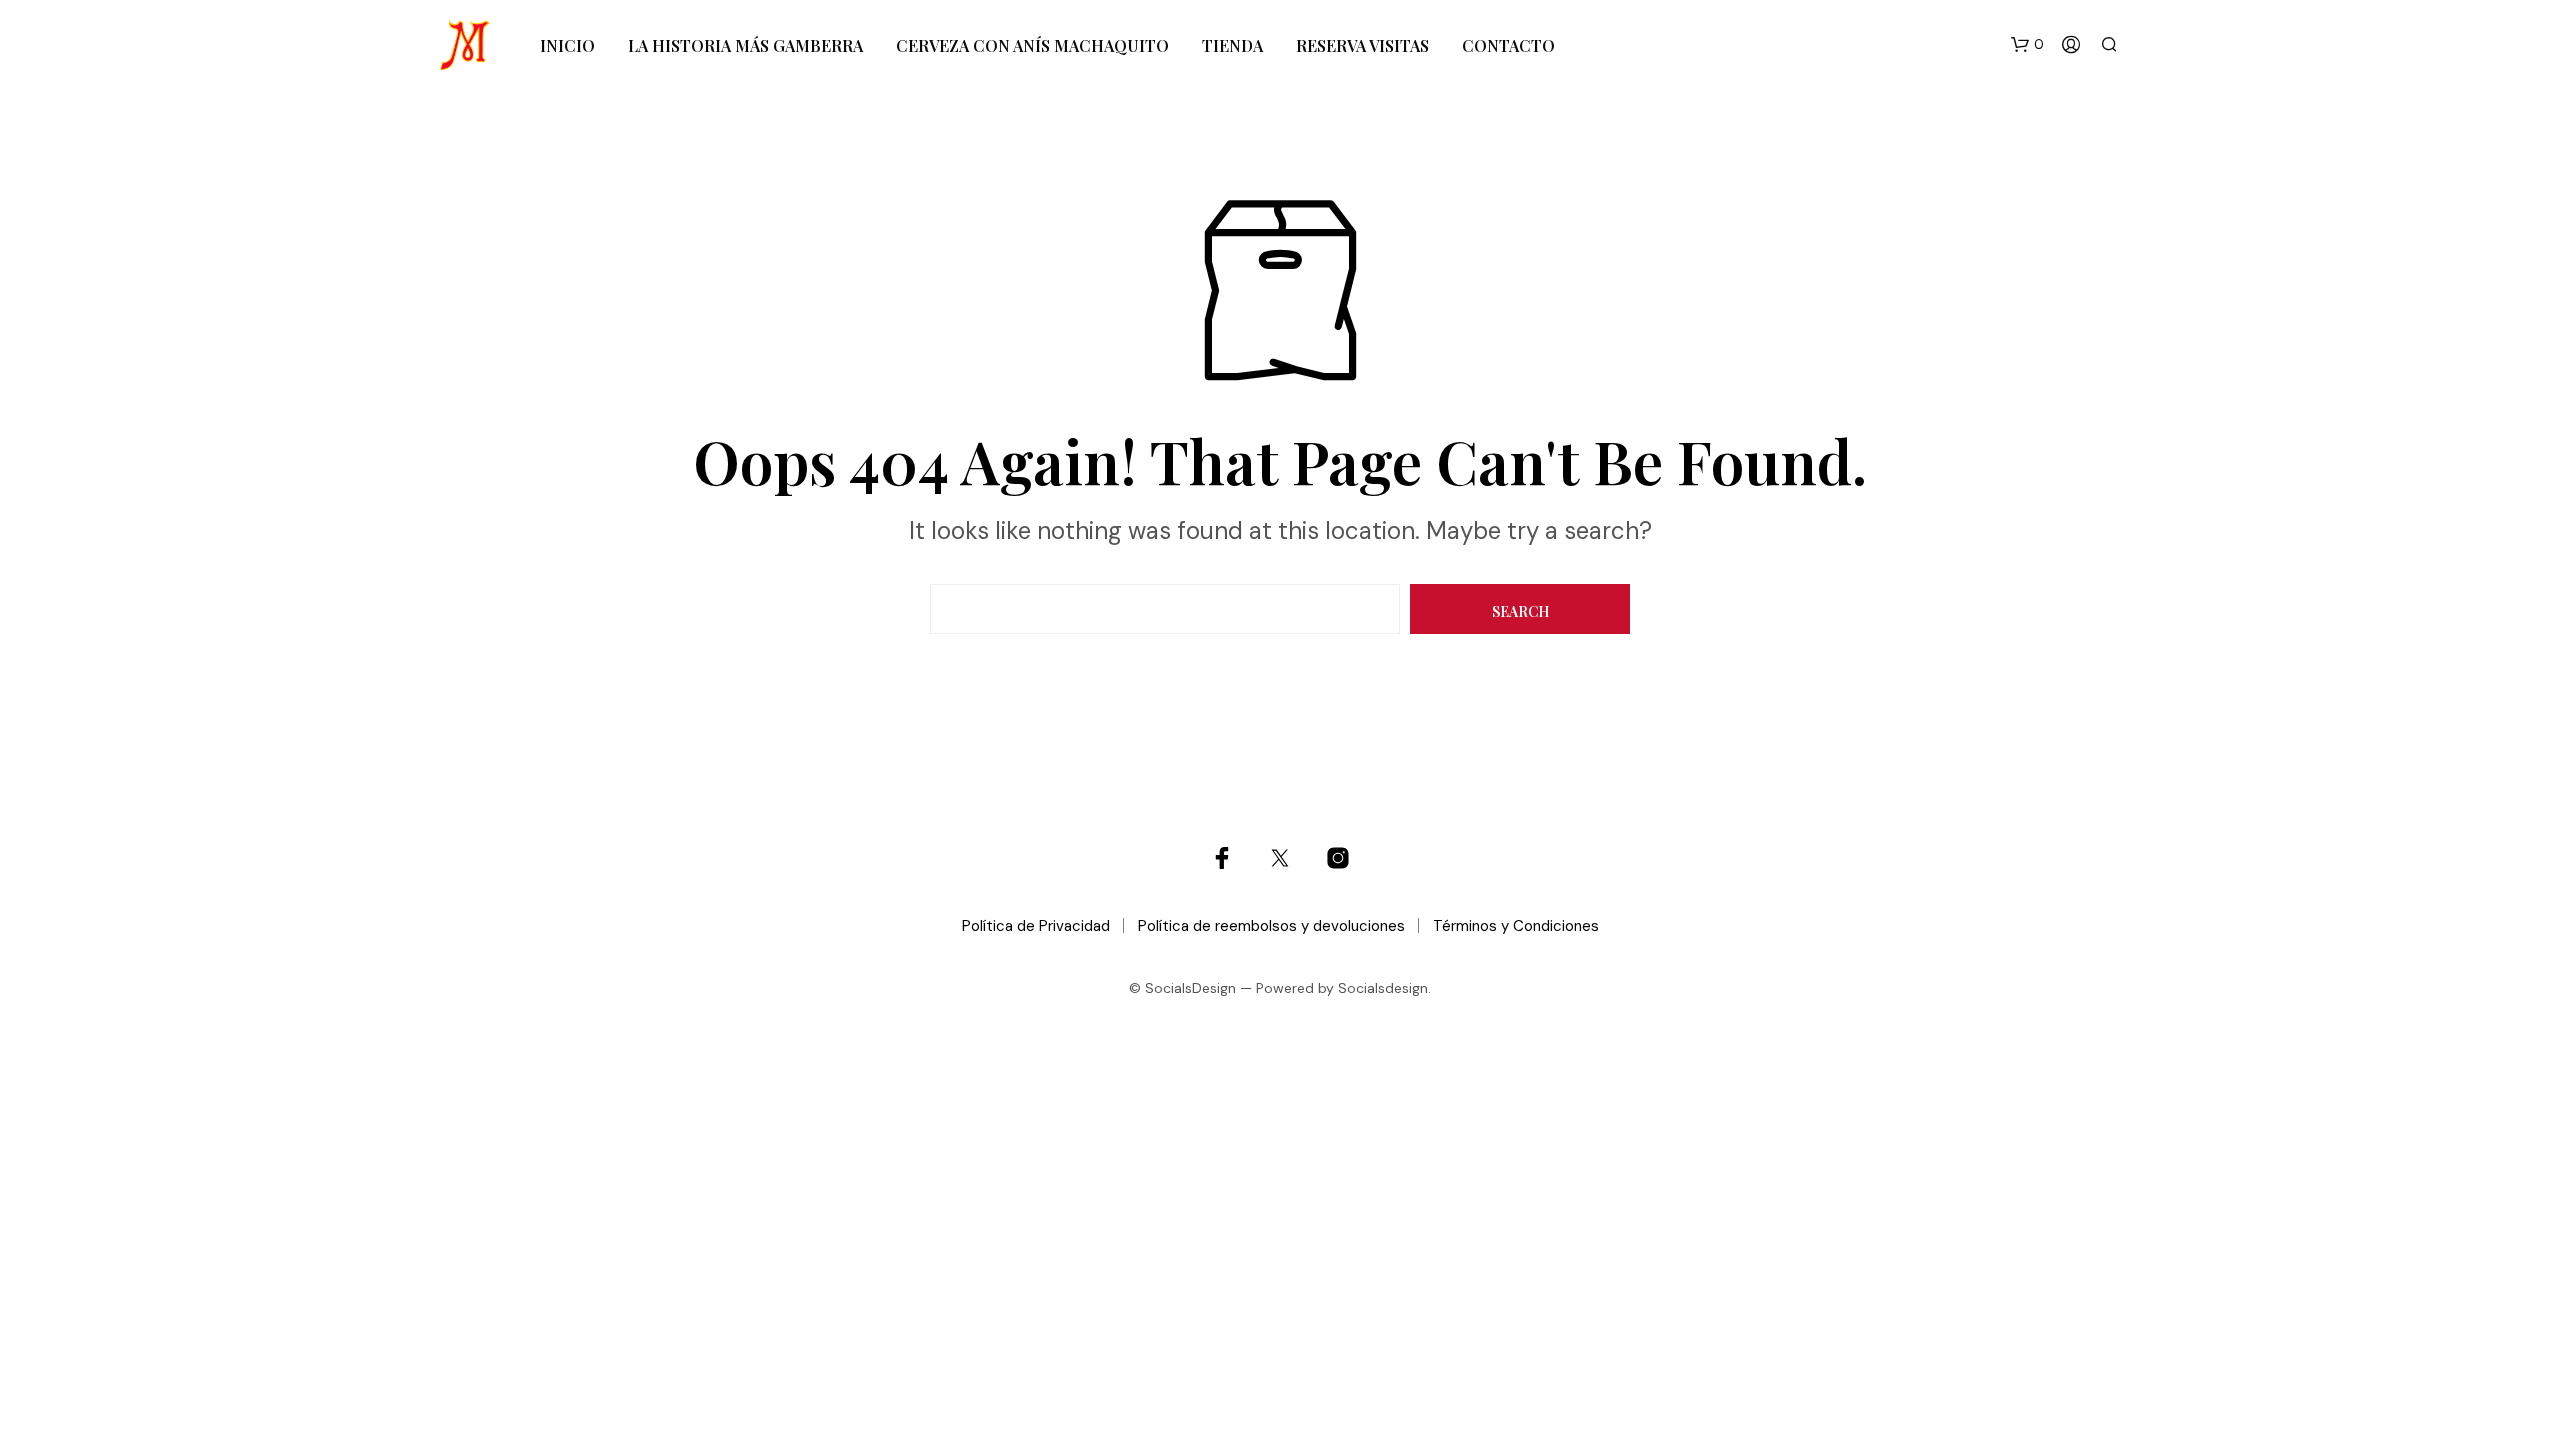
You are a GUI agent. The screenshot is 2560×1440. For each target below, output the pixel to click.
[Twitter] (1280, 858)
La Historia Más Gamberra (745, 45)
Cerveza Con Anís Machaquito (1032, 45)
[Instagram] (1338, 858)
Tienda (1232, 45)
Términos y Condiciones (1516, 926)
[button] (2027, 45)
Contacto (1508, 45)
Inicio (567, 45)
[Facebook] (1222, 858)
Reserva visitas (1362, 45)
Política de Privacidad (1036, 926)
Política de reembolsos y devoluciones (1271, 926)
